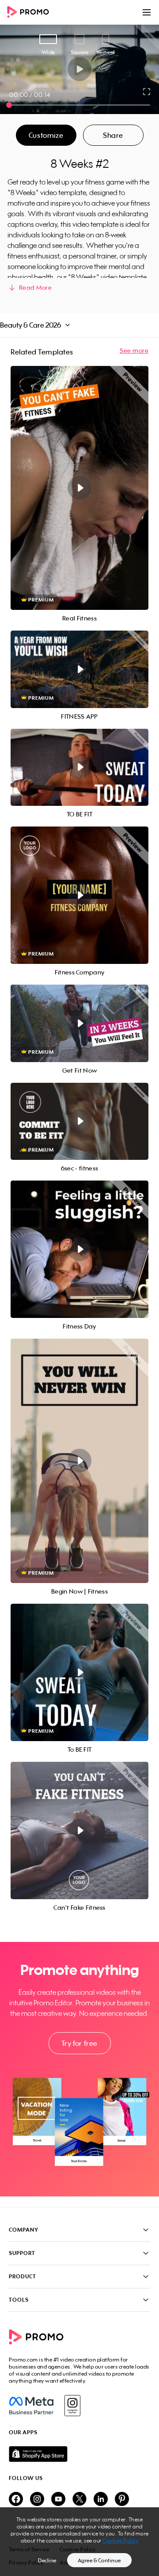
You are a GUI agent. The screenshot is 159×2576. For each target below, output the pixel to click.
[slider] (9, 105)
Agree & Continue (99, 2560)
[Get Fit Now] (79, 1023)
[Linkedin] (101, 2500)
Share (113, 135)
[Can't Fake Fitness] (79, 1831)
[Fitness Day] (79, 1249)
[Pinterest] (122, 2500)
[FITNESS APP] (79, 669)
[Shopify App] (79, 2454)
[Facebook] (31, 2406)
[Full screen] (147, 92)
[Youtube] (58, 2500)
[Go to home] (31, 13)
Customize (46, 135)
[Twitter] (79, 2500)
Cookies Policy (120, 2541)
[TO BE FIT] (79, 768)
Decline (47, 2560)
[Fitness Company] (79, 895)
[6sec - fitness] (79, 1122)
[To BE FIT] (79, 1672)
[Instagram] (72, 2406)
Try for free (79, 2043)
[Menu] (147, 12)
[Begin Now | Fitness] (79, 1461)
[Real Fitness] (79, 488)
